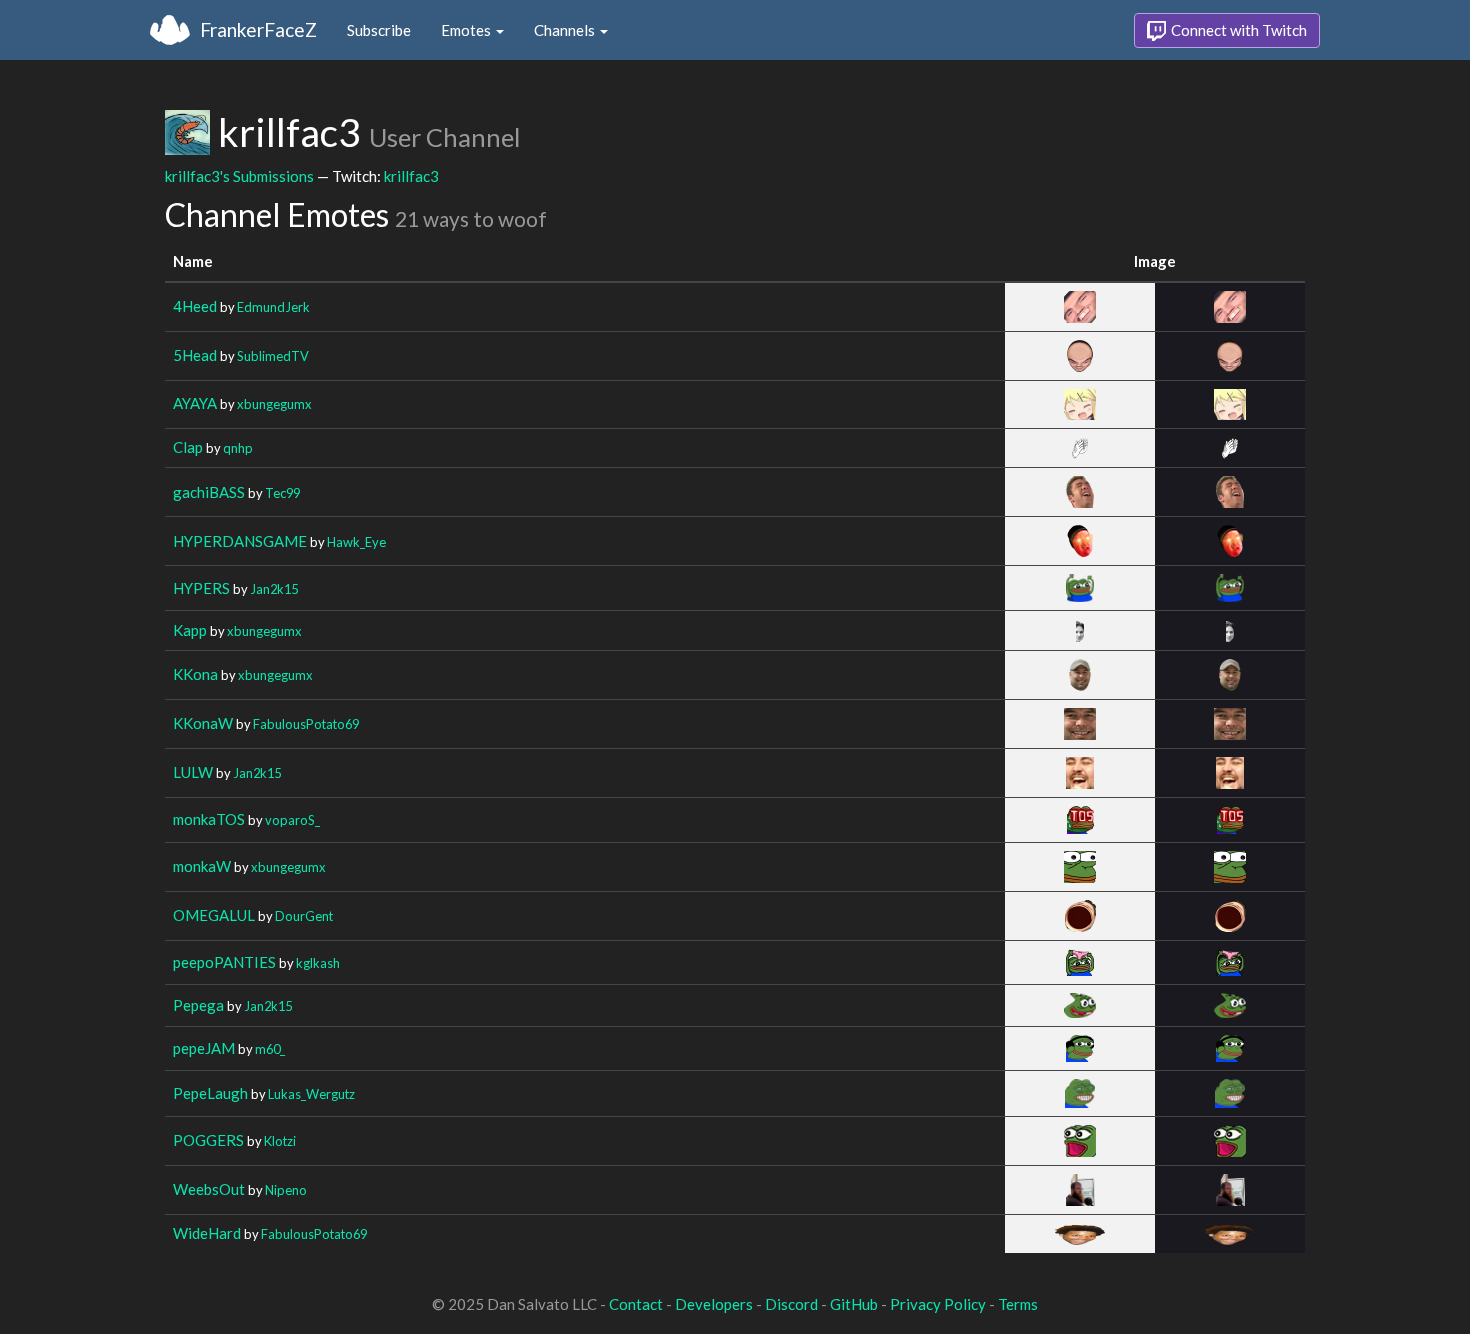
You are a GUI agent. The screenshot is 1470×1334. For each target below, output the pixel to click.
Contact (636, 1304)
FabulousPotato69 (306, 724)
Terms (1018, 1304)
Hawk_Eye (356, 542)
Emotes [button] (467, 30)
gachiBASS (209, 492)
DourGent (304, 916)
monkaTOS (209, 819)
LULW (193, 772)
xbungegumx (274, 404)
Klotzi (280, 1141)
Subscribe (379, 30)
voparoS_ (292, 820)
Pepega (198, 1005)
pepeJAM (204, 1048)
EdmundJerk (273, 307)
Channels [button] (566, 30)
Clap (188, 447)
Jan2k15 (274, 589)
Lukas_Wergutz (311, 1094)
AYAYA (195, 403)
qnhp (238, 448)
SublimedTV (273, 356)
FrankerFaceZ (258, 29)
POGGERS (208, 1140)
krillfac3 (411, 176)
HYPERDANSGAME (240, 541)
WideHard (207, 1233)
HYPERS (201, 588)
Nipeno (286, 1190)
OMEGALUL (214, 915)
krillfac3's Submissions (239, 176)
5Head (195, 355)
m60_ (270, 1049)
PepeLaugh (210, 1093)
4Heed (195, 306)
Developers (714, 1304)
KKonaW (203, 723)
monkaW (202, 866)
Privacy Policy (938, 1304)
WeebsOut (209, 1189)
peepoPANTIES (224, 962)
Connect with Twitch (1237, 30)
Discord (791, 1304)
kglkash (318, 963)
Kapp (190, 630)
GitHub (854, 1304)
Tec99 (282, 493)
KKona (195, 674)
